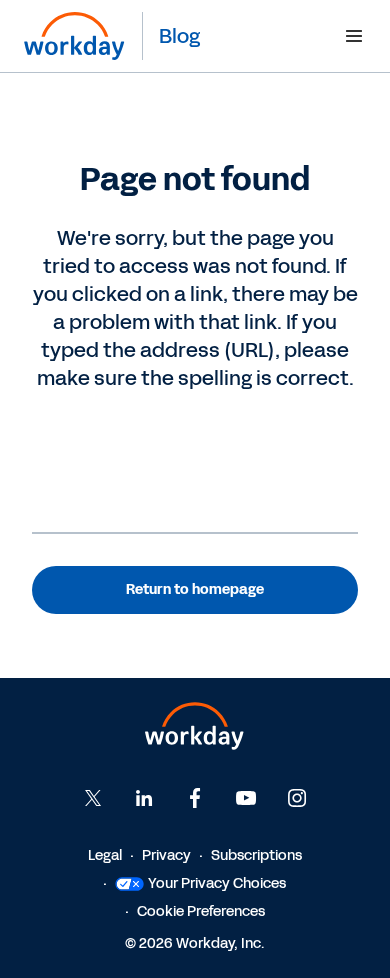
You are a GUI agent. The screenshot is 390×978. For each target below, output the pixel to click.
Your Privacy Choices (217, 883)
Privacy (166, 855)
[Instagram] (297, 798)
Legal (105, 855)
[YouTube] (246, 798)
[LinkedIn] (144, 798)
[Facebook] (195, 798)
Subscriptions (256, 855)
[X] (93, 798)
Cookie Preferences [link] (201, 911)
